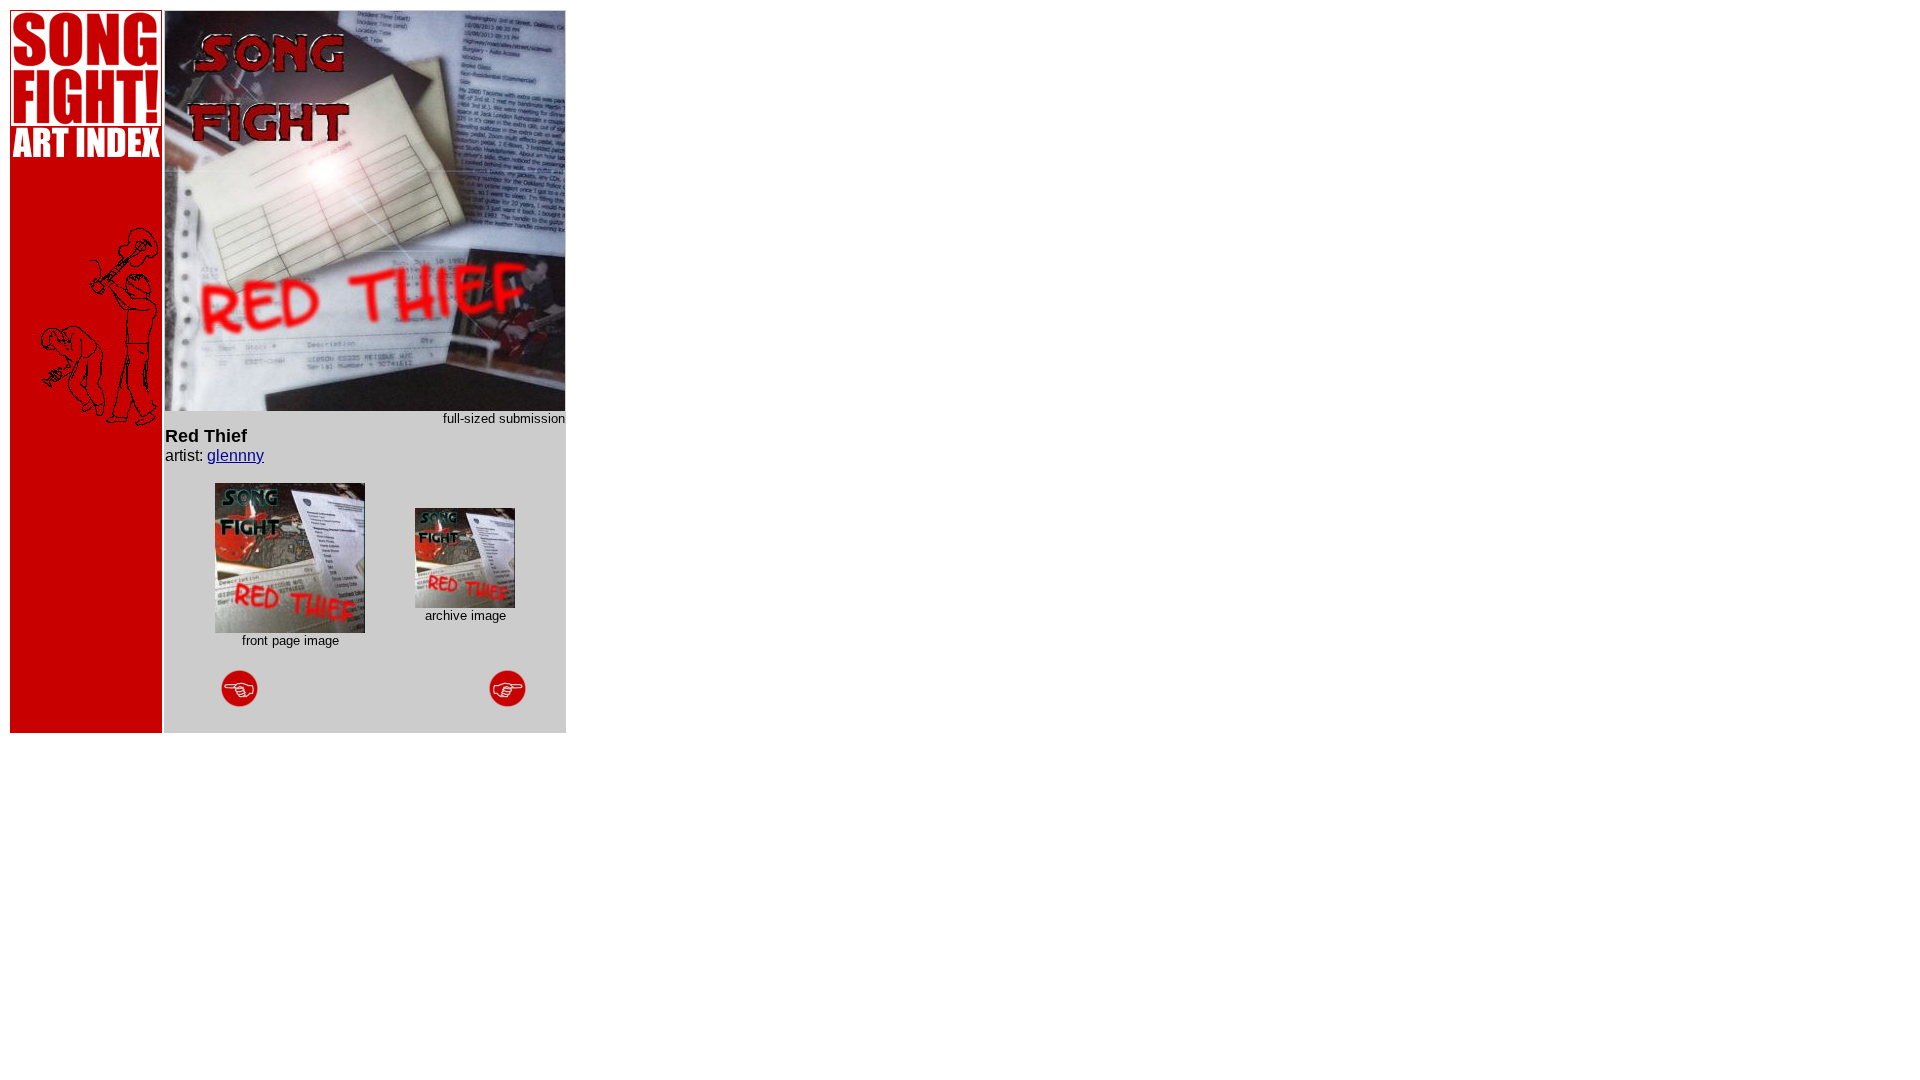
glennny (235, 455)
